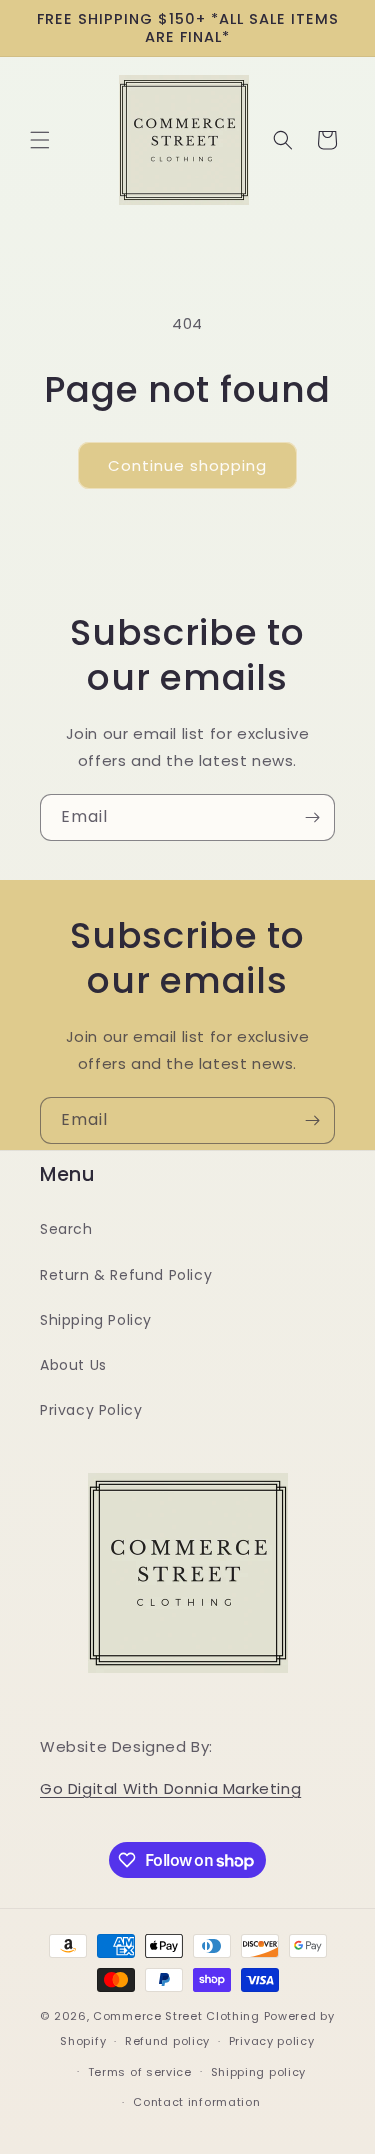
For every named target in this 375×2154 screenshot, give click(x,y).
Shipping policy (259, 2072)
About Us (73, 1365)
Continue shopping (187, 465)
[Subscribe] (312, 817)
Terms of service (140, 2072)
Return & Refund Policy (126, 1275)
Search (66, 1229)
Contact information (196, 2102)
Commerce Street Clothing (178, 2016)
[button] (40, 140)
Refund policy (167, 2041)
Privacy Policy (91, 1410)
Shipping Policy (96, 1320)
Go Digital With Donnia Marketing (170, 1788)
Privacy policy (272, 2041)
